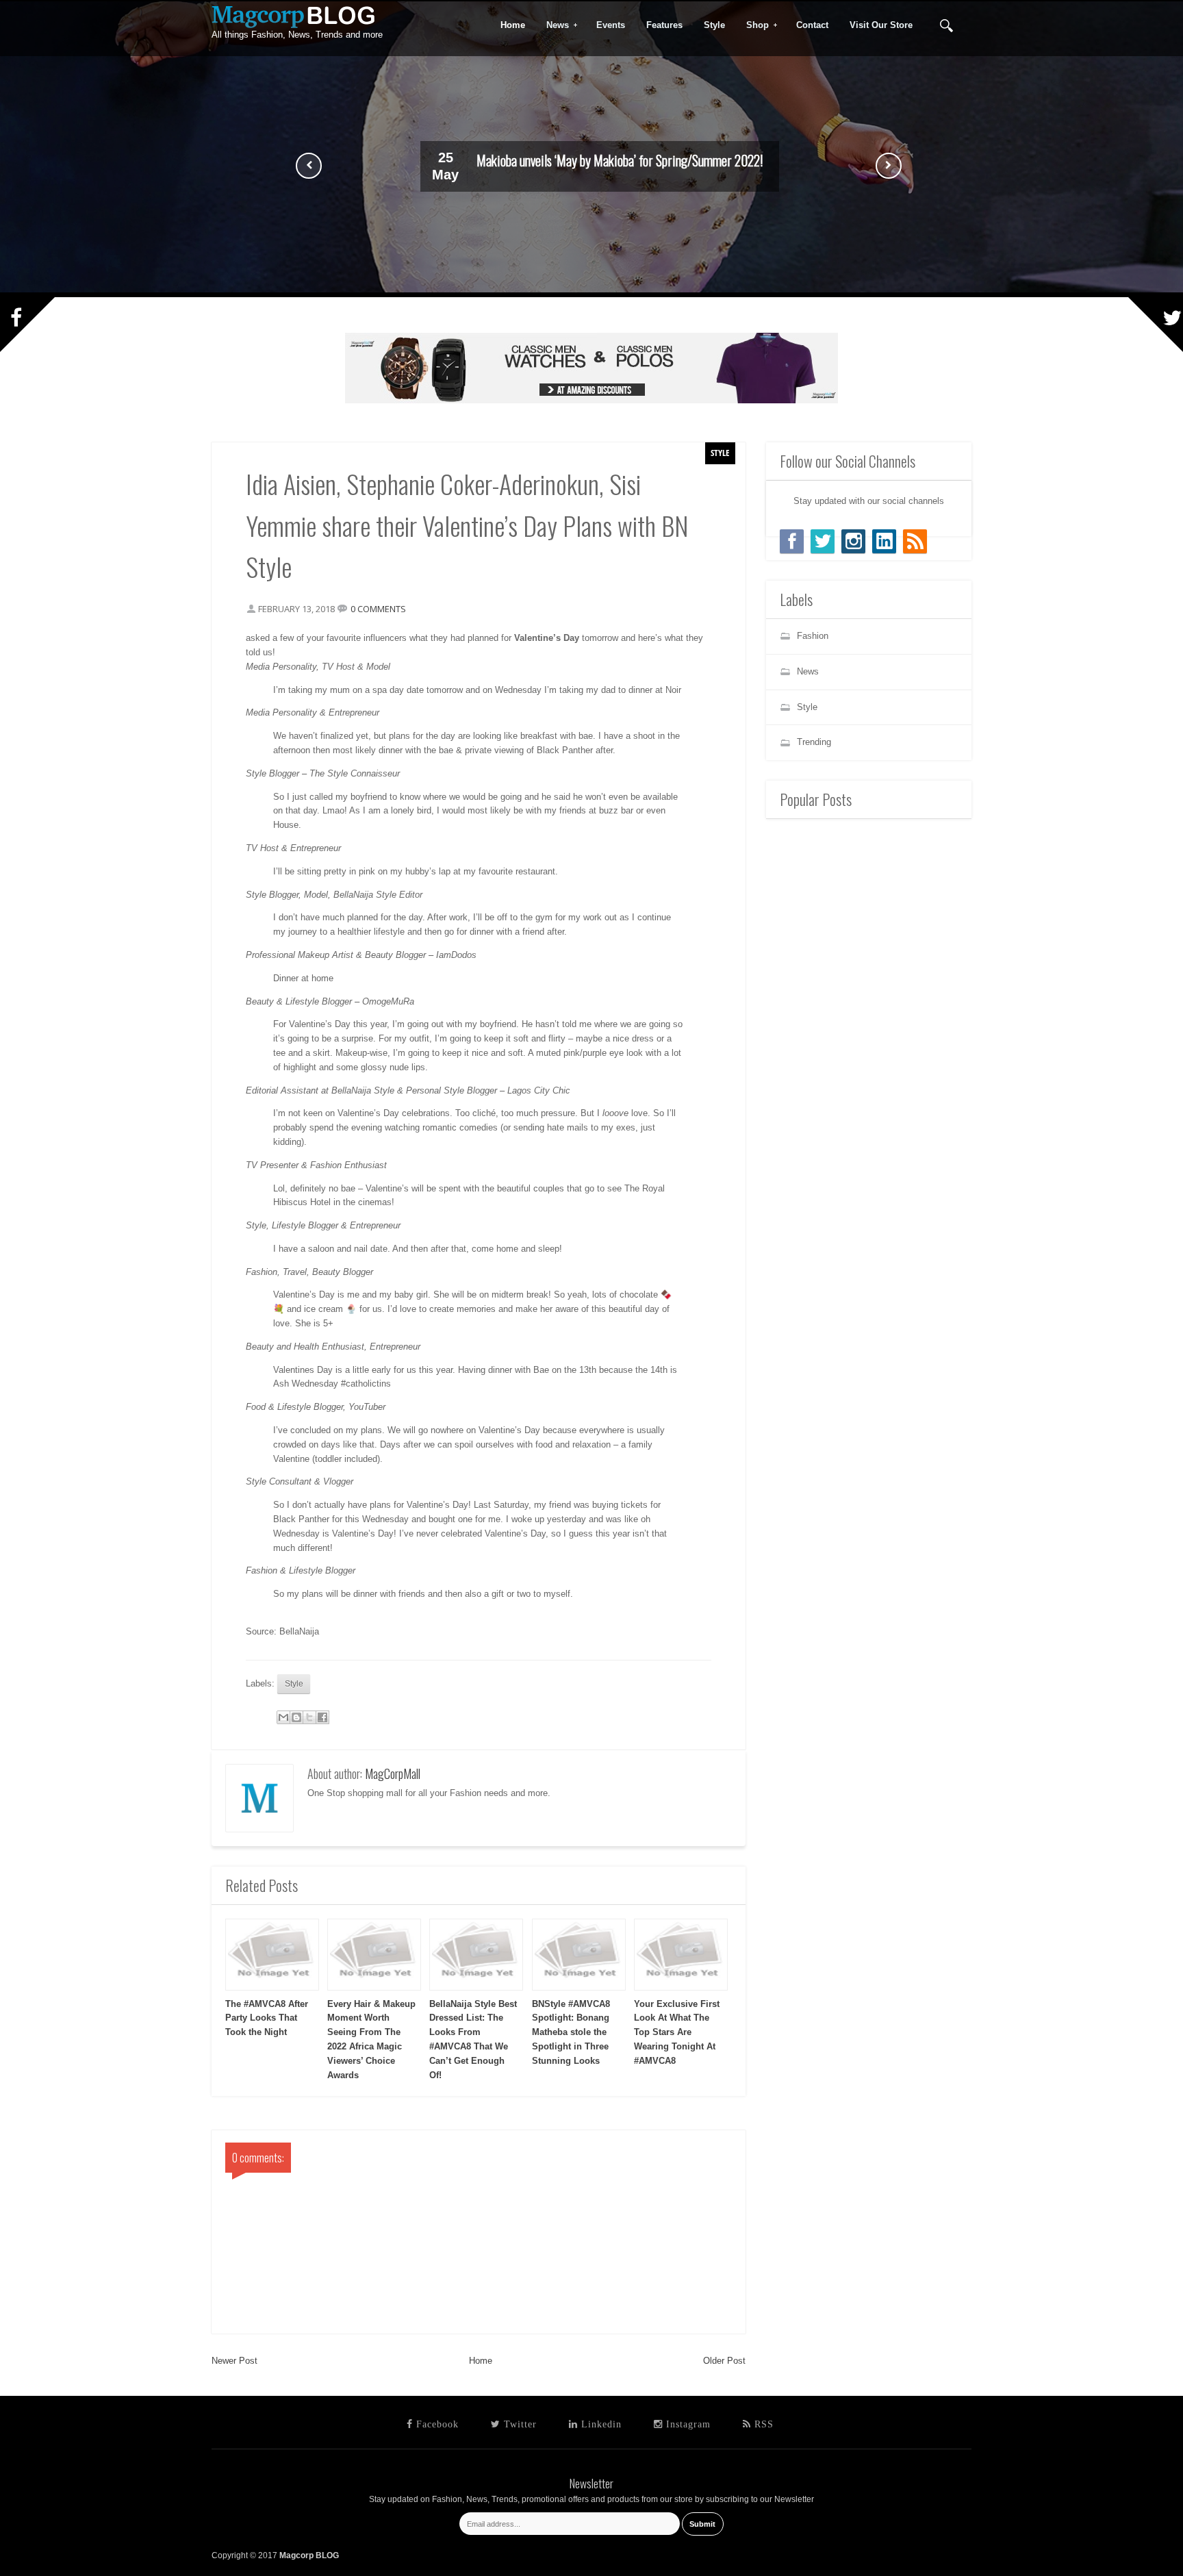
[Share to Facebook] (322, 1717)
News (553, 25)
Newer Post (234, 2361)
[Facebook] (792, 541)
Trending (814, 742)
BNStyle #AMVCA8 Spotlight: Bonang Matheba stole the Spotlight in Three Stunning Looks (571, 2032)
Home (481, 2361)
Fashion (813, 636)
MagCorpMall (393, 1773)
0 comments (378, 609)
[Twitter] (823, 541)
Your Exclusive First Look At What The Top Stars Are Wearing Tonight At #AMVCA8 (677, 2032)
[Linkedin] (884, 541)
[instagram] (853, 541)
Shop (753, 25)
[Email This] (283, 1717)
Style (720, 453)
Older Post (724, 2361)
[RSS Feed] (915, 541)
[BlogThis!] (296, 1717)
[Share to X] (309, 1717)
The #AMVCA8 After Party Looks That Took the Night (267, 2018)
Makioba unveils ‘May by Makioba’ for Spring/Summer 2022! (620, 160)
